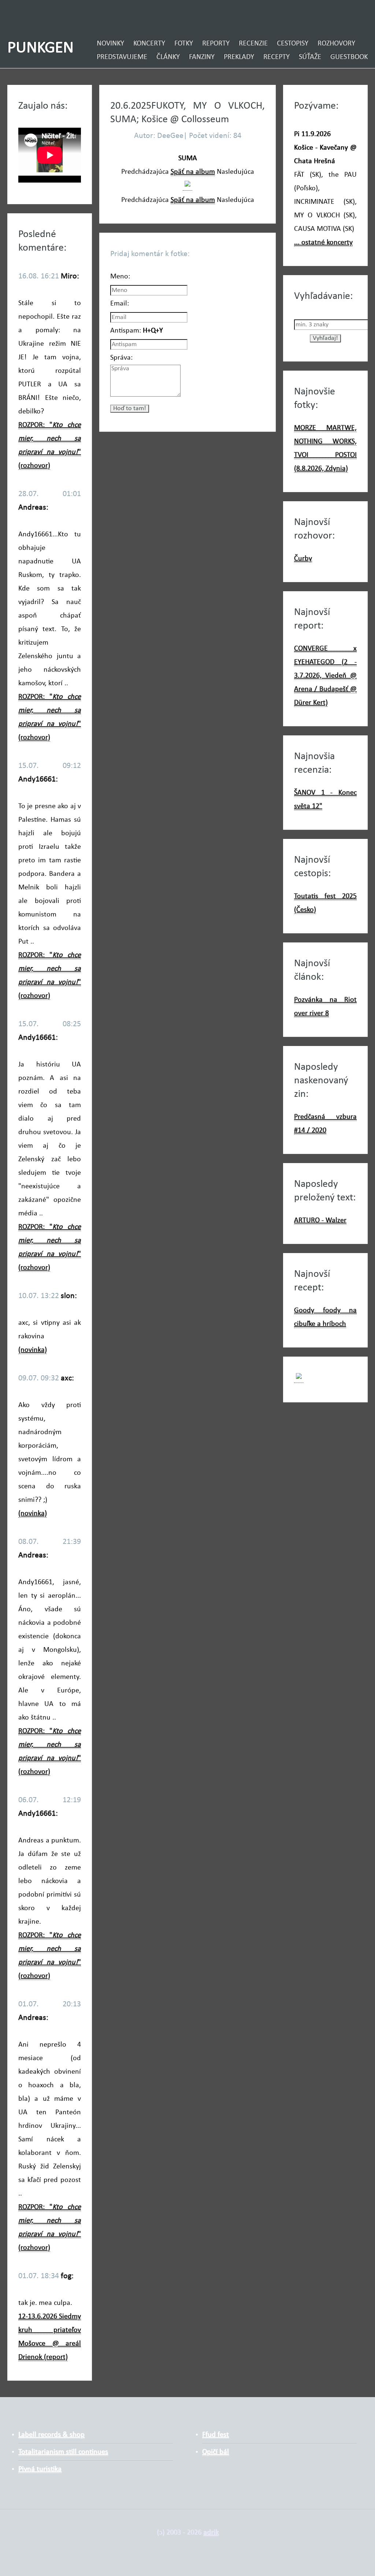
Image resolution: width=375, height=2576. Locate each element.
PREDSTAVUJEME (122, 57)
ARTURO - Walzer (320, 1220)
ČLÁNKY (168, 57)
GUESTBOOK (349, 57)
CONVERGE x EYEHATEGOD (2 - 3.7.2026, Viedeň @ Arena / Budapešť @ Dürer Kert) (325, 676)
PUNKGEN (40, 48)
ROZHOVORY (336, 44)
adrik (211, 2532)
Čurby (303, 559)
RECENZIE (253, 44)
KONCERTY (149, 44)
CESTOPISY (293, 44)
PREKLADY (239, 57)
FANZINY (202, 57)
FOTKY (184, 44)
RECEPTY (276, 57)
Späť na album (193, 172)
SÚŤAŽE (310, 57)
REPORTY (216, 44)
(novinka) (33, 1350)
